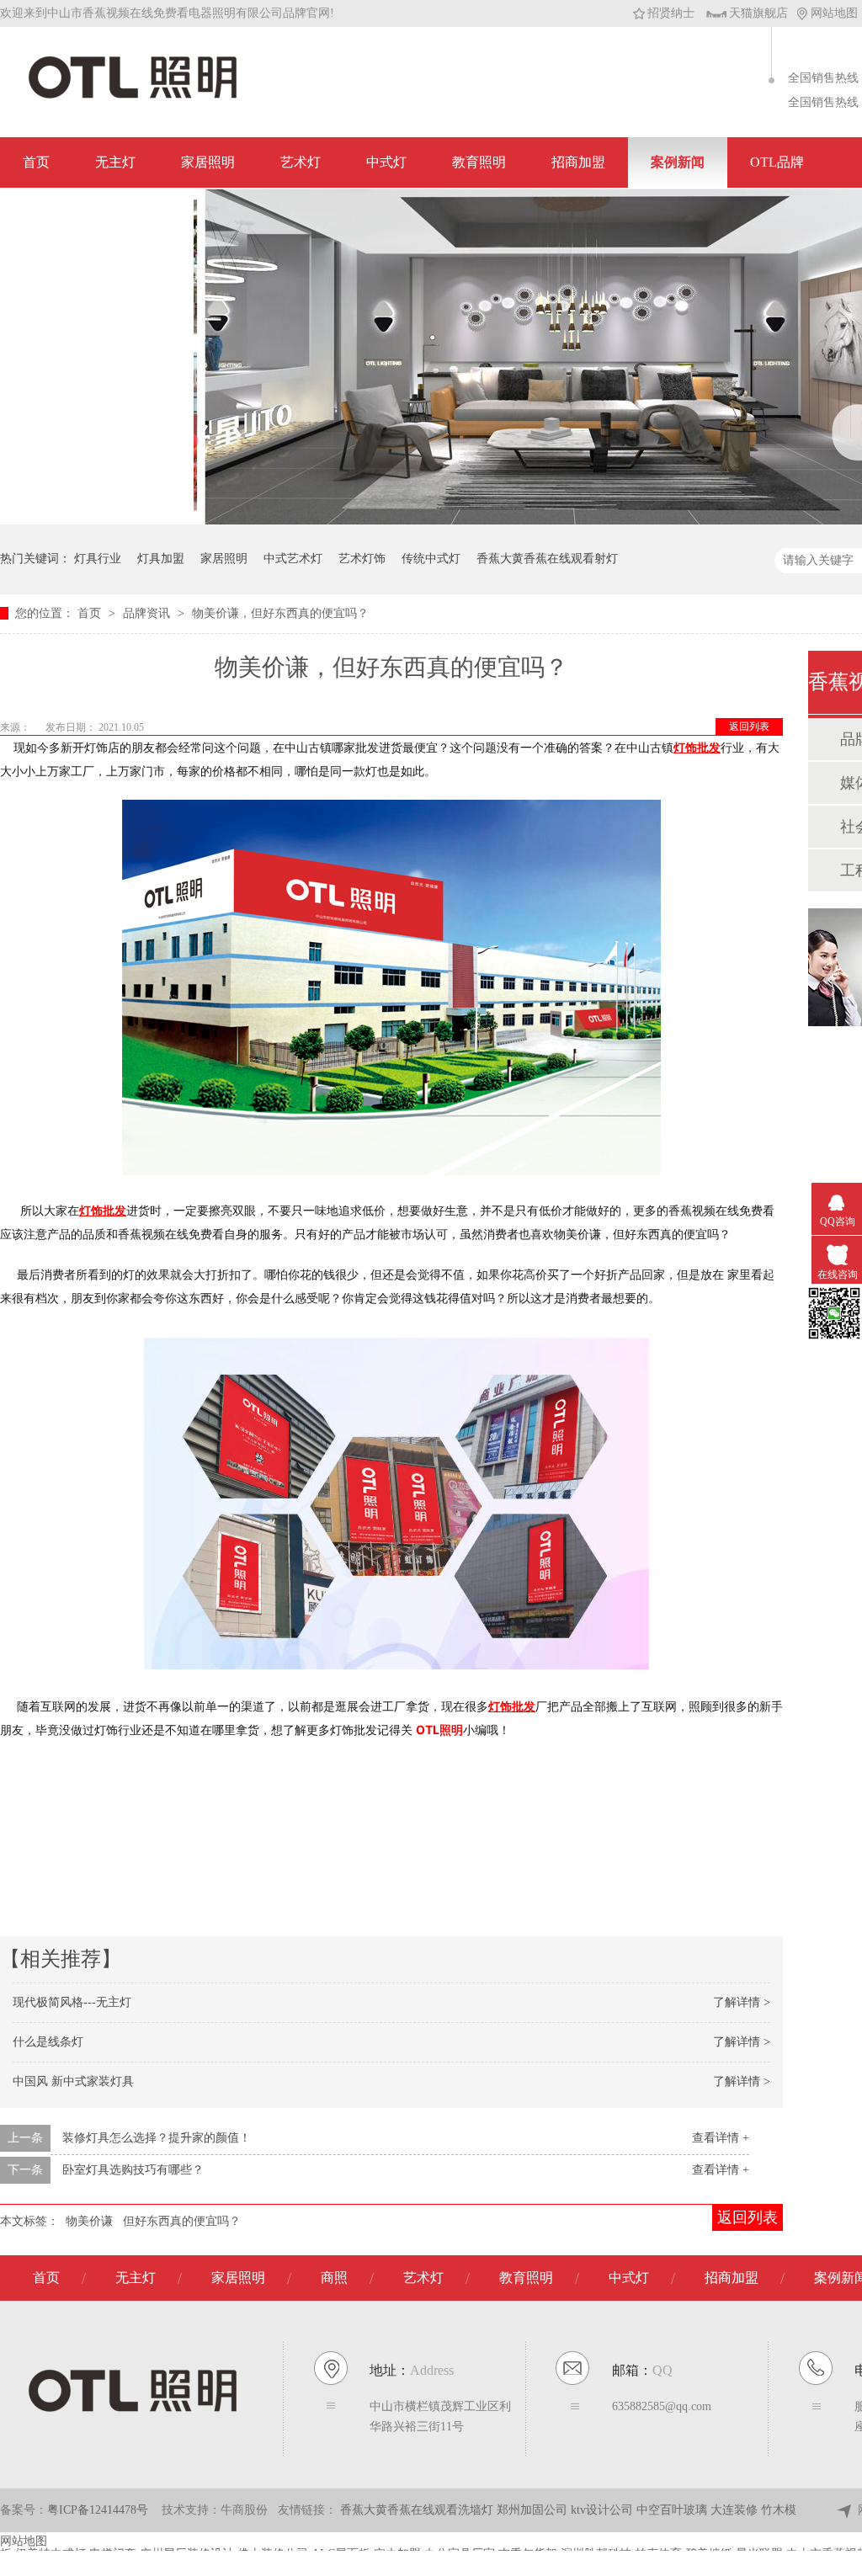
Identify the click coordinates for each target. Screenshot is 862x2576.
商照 (334, 2278)
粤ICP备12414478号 (98, 2510)
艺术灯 (301, 162)
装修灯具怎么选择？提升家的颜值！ (157, 2138)
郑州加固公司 (534, 2510)
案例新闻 (678, 162)
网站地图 (834, 13)
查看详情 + (721, 2138)
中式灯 (386, 162)
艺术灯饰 (362, 559)
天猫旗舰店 (758, 13)
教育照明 (479, 162)
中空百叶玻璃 (673, 2510)
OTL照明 (439, 1730)
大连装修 (736, 2510)
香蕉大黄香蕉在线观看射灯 (547, 559)
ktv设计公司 (604, 2510)
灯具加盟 (161, 559)
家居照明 (208, 162)
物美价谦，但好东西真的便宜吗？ (280, 613)
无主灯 (115, 162)
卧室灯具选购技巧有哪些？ (133, 2170)
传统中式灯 (431, 559)
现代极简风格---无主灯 (72, 2002)
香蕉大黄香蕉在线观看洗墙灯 (418, 2510)
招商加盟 (578, 162)
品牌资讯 (148, 613)
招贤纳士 (671, 13)
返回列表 (749, 726)
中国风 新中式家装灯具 (73, 2081)
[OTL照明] (133, 97)
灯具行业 (98, 559)
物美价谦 (89, 2221)
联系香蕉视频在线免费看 (97, 213)
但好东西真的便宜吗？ (182, 2221)
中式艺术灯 (293, 559)
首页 (36, 162)
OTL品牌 (777, 162)
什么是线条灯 (48, 2042)
